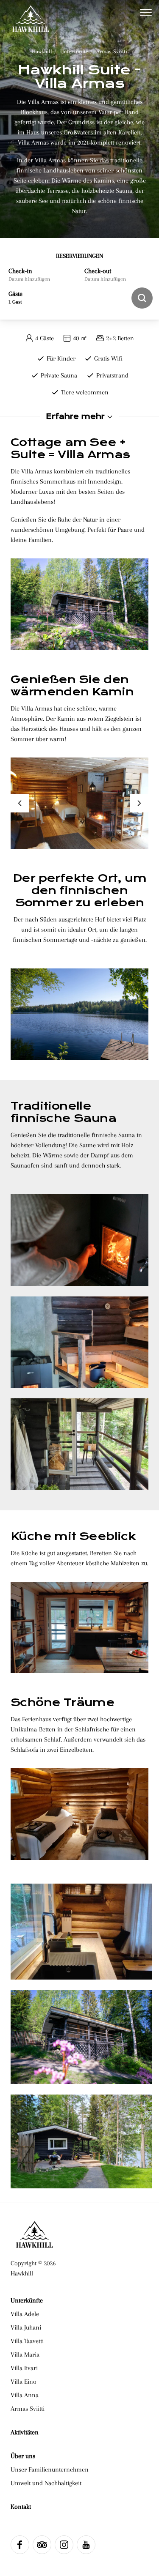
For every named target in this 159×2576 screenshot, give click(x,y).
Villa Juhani (26, 2327)
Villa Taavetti (27, 2341)
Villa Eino (24, 2382)
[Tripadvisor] (42, 2545)
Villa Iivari (24, 2368)
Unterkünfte (74, 51)
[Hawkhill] (31, 13)
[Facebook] (20, 2545)
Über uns (23, 2456)
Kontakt (21, 2507)
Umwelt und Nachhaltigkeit (46, 2483)
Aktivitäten (25, 2432)
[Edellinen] (20, 803)
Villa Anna (25, 2395)
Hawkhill (42, 51)
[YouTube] (86, 2545)
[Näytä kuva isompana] (79, 1240)
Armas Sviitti (112, 51)
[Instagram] (64, 2545)
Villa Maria (25, 2354)
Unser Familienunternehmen (50, 2469)
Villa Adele (25, 2314)
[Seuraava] (139, 803)
